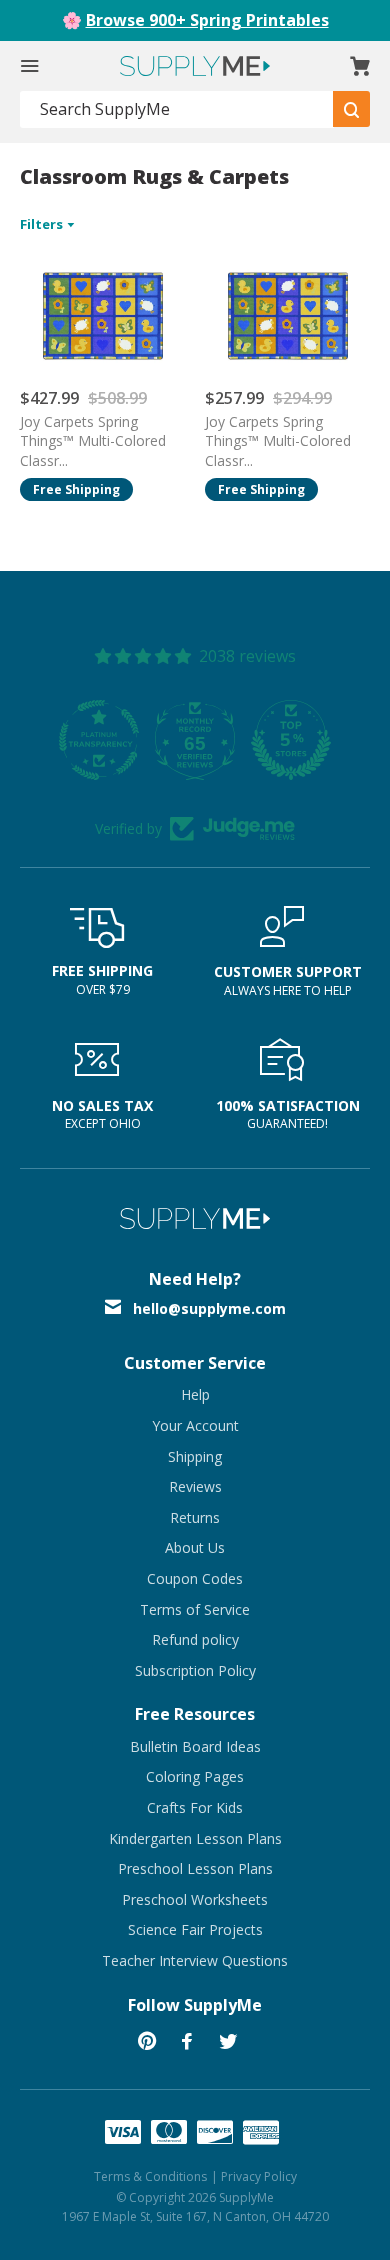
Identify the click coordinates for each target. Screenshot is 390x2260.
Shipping (195, 1456)
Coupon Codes (195, 1578)
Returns (195, 1517)
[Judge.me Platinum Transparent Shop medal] (99, 740)
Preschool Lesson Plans (195, 1868)
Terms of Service (195, 1609)
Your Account (195, 1425)
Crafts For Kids (195, 1807)
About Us (195, 1547)
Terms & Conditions (150, 2176)
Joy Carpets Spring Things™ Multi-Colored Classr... (93, 441)
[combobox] (177, 109)
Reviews (195, 1486)
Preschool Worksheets (195, 1899)
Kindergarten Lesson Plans (195, 1838)
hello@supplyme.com (209, 1308)
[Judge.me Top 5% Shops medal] (291, 740)
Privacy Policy (259, 2176)
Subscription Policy (195, 1670)
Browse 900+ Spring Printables (207, 20)
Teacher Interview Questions (195, 1960)
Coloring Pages (195, 1776)
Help (195, 1394)
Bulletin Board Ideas (195, 1746)
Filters (43, 224)
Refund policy (195, 1639)
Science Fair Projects (195, 1929)
